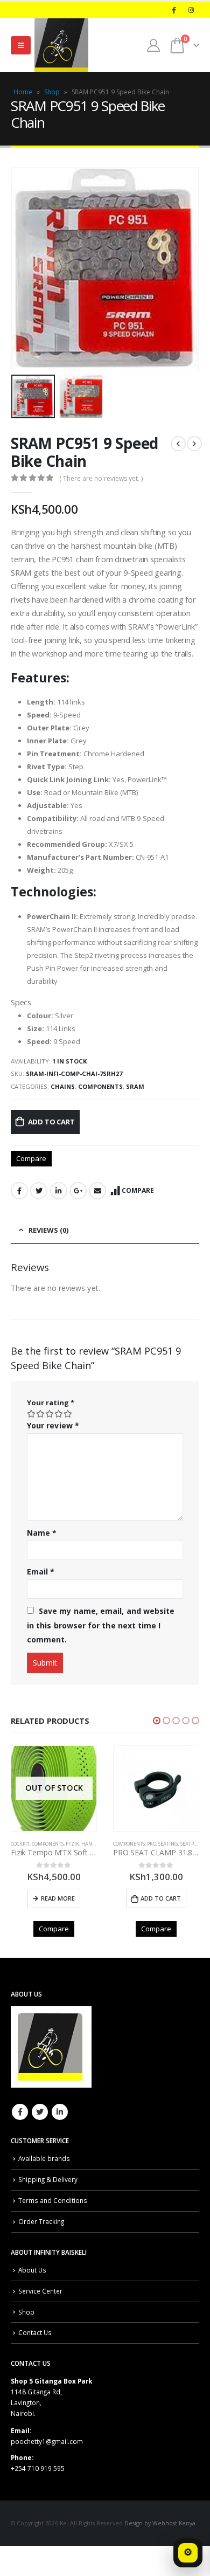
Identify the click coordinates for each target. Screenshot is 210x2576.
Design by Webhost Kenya (160, 2523)
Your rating (51, 1403)
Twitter (39, 1191)
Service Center (40, 2291)
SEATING (168, 1844)
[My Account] (153, 45)
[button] (157, 1721)
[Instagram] (191, 10)
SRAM (135, 1086)
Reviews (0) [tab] (48, 1230)
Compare (31, 1158)
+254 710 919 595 (38, 2468)
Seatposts (192, 1844)
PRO (152, 1844)
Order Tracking (41, 2221)
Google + (78, 1191)
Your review (53, 1425)
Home (23, 92)
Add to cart (51, 1122)
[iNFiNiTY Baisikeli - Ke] (61, 45)
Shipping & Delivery (48, 2179)
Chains (63, 1086)
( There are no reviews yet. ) (101, 478)
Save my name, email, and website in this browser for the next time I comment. (101, 1625)
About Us (32, 2270)
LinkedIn (59, 1191)
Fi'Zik (72, 1844)
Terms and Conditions (53, 2200)
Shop (52, 92)
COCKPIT (20, 1844)
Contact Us (35, 2332)
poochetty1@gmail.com (47, 2441)
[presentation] (24, 269)
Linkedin (60, 2112)
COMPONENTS (100, 1086)
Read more (58, 1898)
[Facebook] (173, 10)
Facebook (19, 1191)
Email (97, 1191)
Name (42, 1533)
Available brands (44, 2158)
